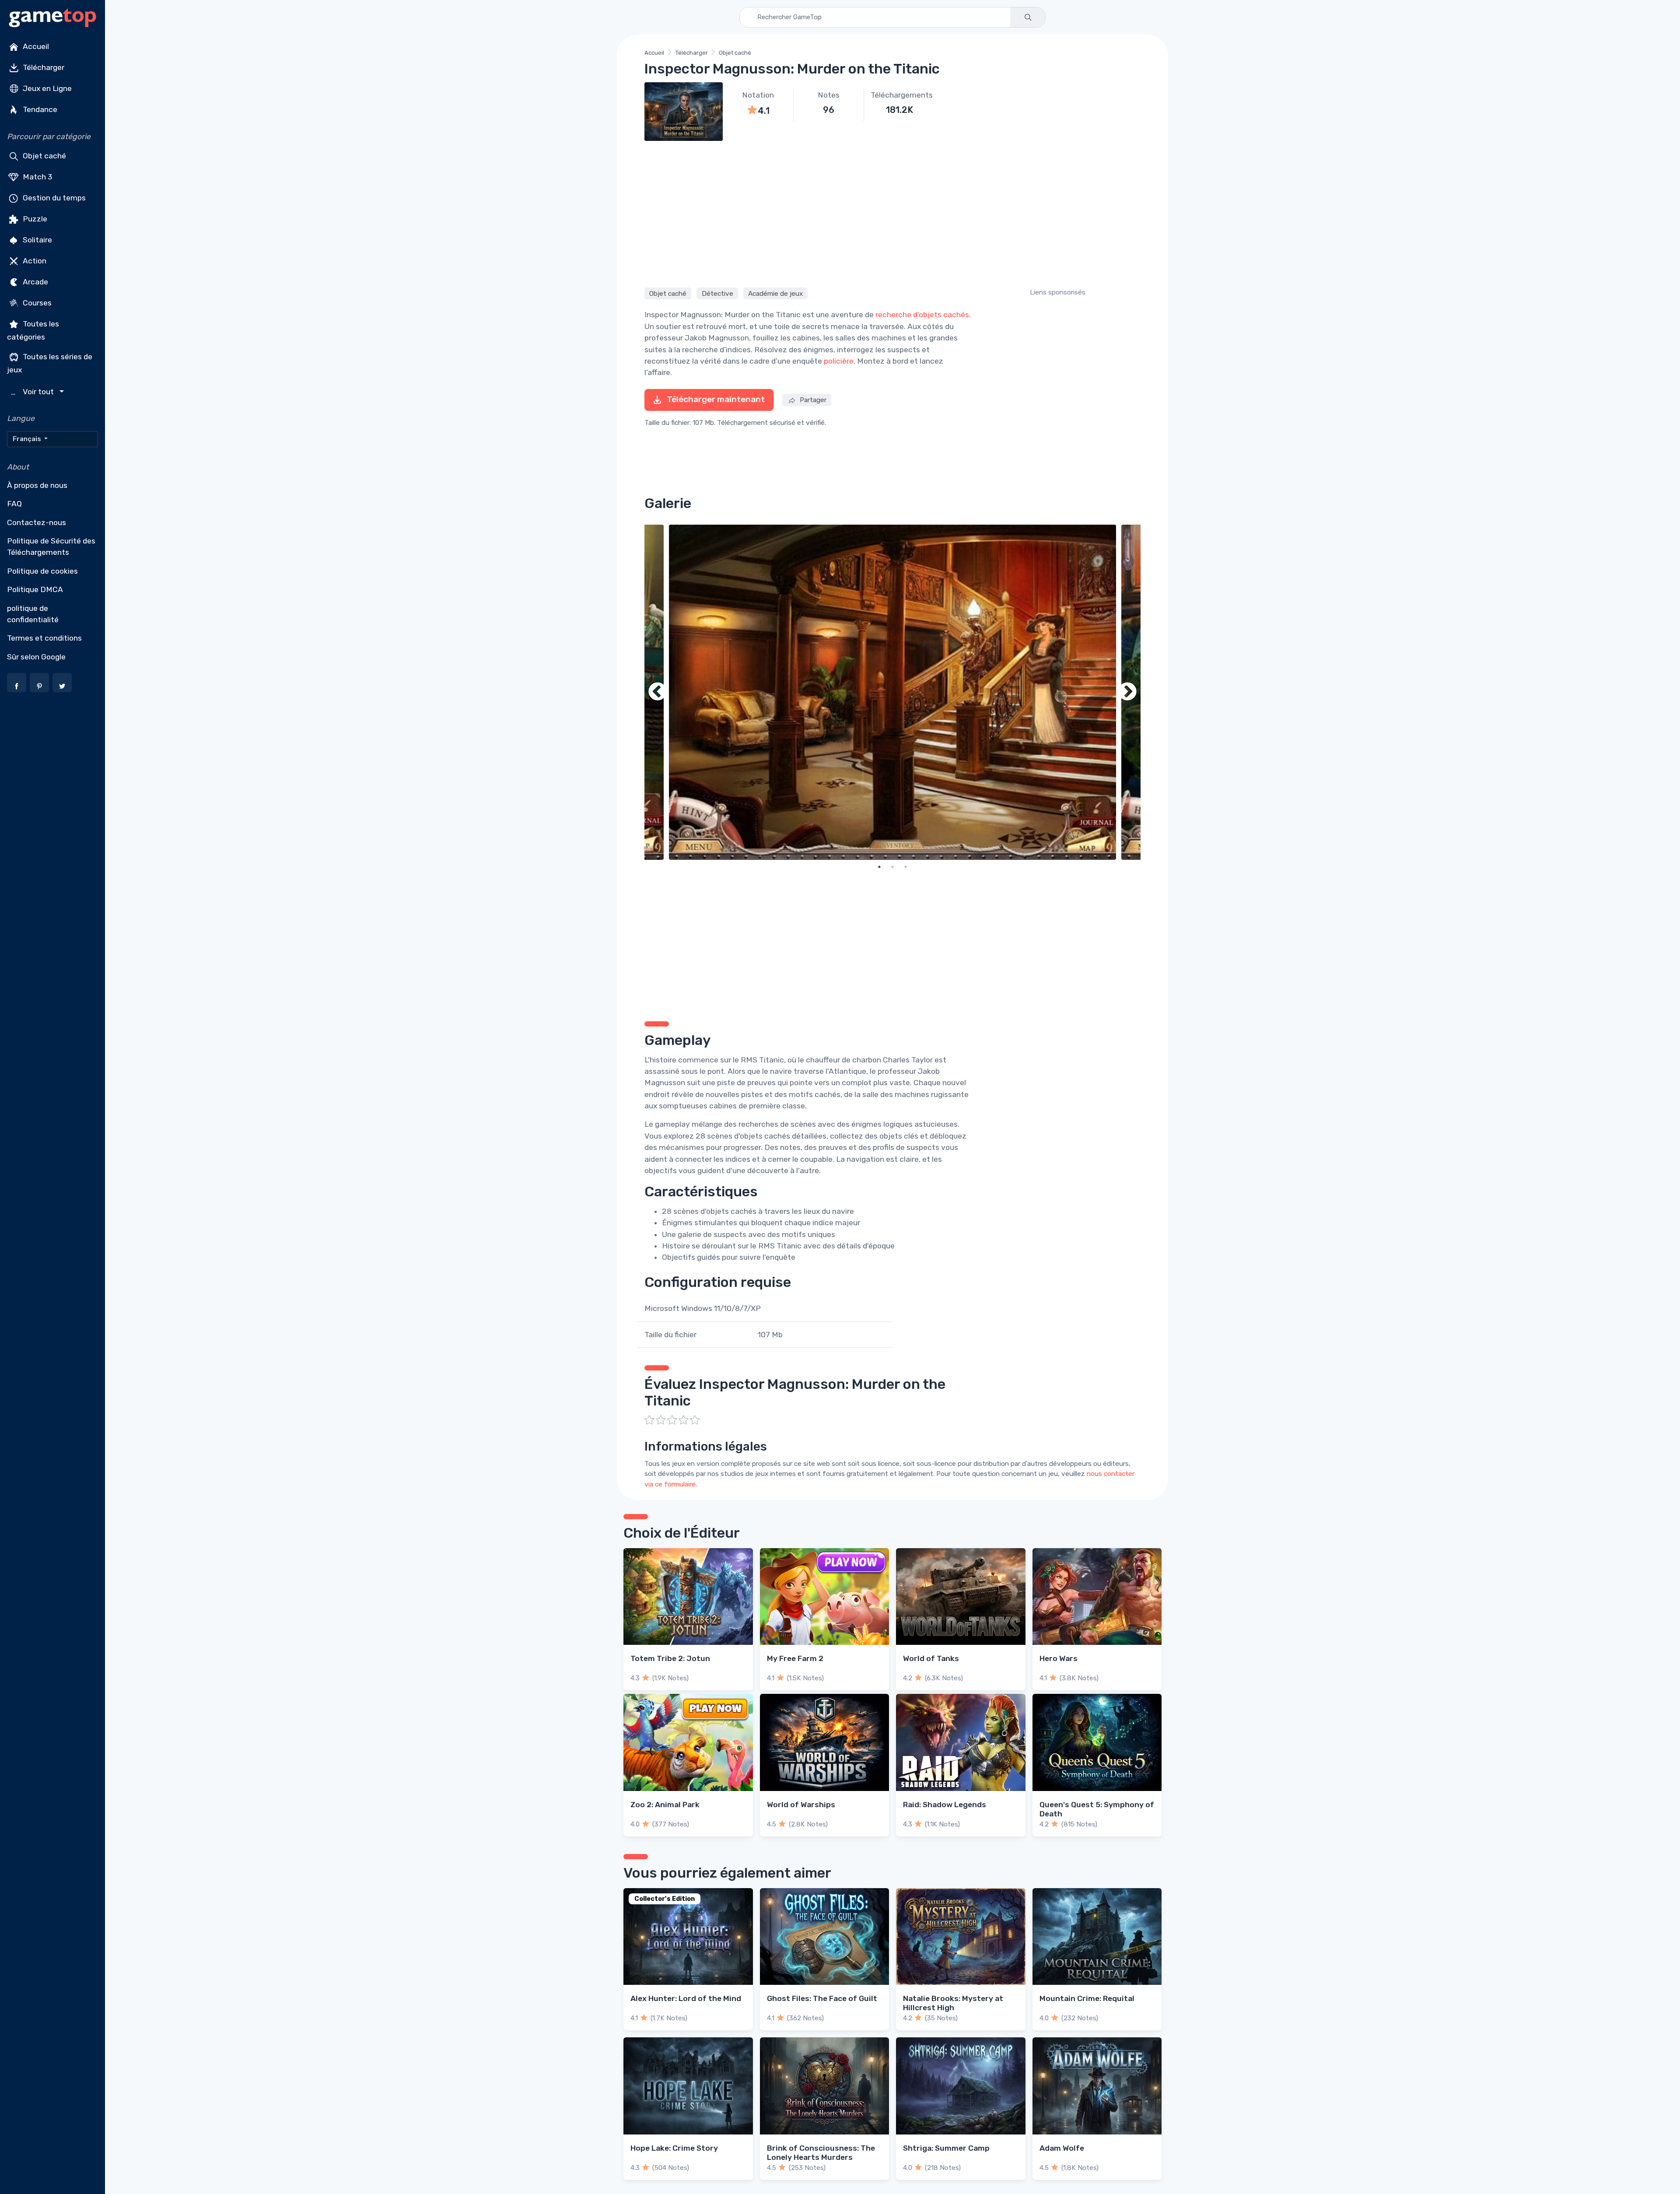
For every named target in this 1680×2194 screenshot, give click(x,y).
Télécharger (43, 67)
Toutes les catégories (33, 330)
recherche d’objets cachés (922, 315)
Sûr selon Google (36, 657)
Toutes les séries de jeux (50, 363)
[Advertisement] (892, 213)
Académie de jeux (775, 293)
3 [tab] (906, 867)
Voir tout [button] (33, 392)
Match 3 (37, 177)
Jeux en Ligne (46, 88)
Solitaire (37, 240)
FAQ (14, 504)
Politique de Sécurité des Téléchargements (51, 547)
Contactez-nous (37, 522)
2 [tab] (892, 867)
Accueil (35, 46)
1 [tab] (879, 867)
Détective (717, 293)
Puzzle (34, 219)
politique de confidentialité (33, 614)
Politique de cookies (42, 571)
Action (34, 261)
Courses (36, 303)
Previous (658, 692)
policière (839, 361)
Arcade (35, 282)
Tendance (39, 109)
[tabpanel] (892, 692)
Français (28, 439)
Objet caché (44, 156)
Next (1127, 692)
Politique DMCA (35, 589)
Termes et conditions (44, 638)
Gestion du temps (53, 198)
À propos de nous (37, 485)
